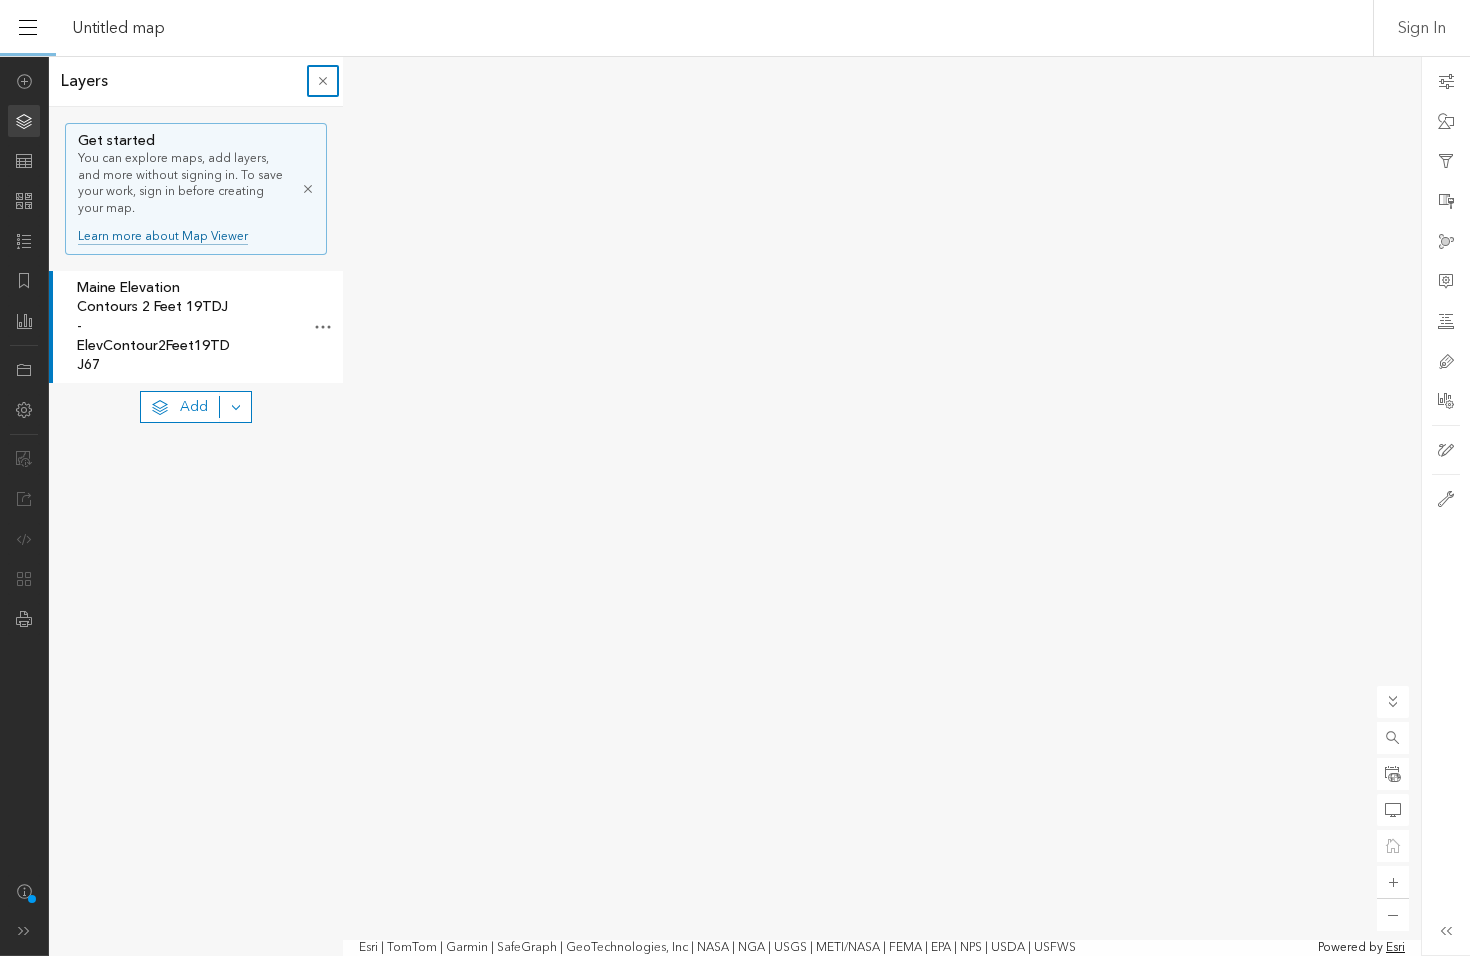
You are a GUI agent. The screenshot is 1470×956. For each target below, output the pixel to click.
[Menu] (28, 28)
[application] (735, 506)
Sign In (1422, 28)
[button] (1393, 738)
